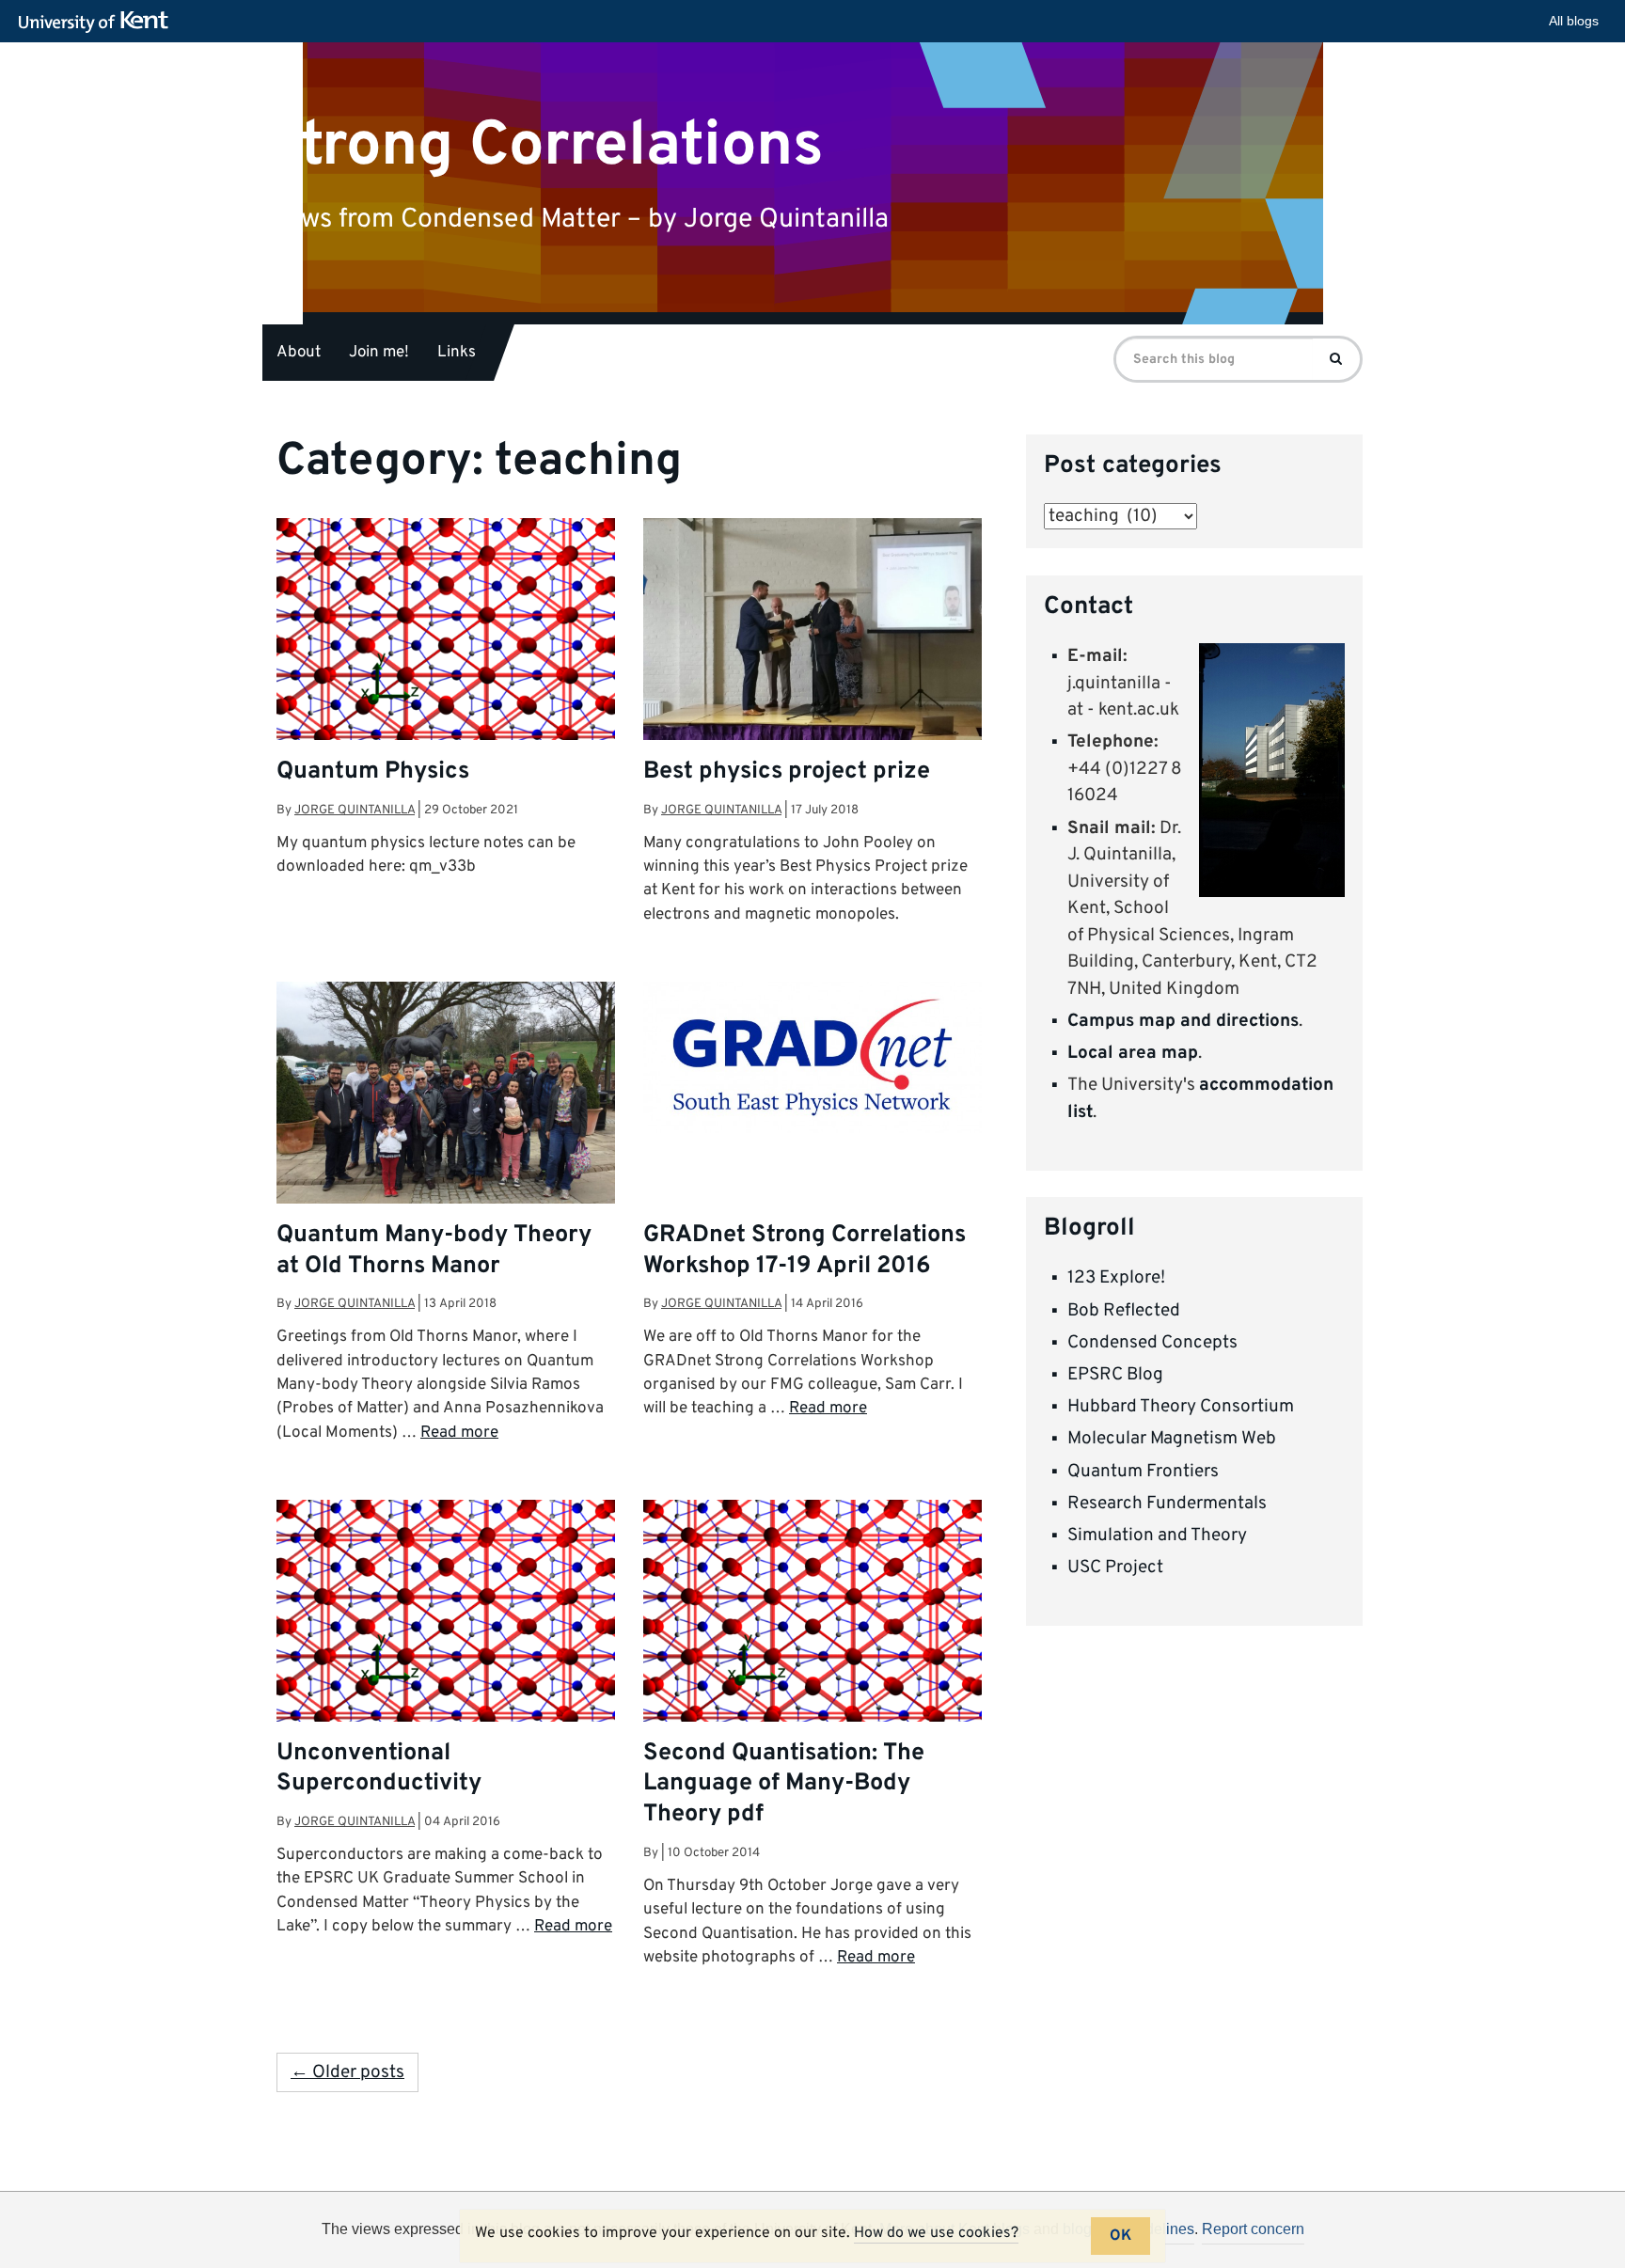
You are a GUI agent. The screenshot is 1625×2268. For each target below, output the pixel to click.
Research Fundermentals (1167, 1504)
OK (1120, 2236)
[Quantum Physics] (446, 645)
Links (457, 353)
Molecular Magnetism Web (1172, 1439)
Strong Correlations (543, 145)
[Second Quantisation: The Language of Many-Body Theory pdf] (812, 1626)
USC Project (1115, 1567)
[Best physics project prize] (812, 643)
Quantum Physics (373, 772)
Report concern (1253, 2229)
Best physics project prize (787, 772)
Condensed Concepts (1152, 1343)
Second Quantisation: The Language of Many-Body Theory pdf (784, 1785)
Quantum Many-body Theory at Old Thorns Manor (434, 1251)
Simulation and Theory (1157, 1536)
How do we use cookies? (936, 2233)
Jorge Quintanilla (355, 810)
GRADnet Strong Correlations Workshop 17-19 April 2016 (805, 1251)
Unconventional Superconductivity (379, 1769)
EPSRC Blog (1115, 1375)
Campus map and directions (1183, 1021)
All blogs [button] (1574, 21)
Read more (459, 1433)
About (299, 353)
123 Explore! (1116, 1278)
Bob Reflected (1124, 1311)
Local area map (1133, 1053)
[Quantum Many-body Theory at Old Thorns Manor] (446, 1109)
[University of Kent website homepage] (98, 23)
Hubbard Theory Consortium (1181, 1407)
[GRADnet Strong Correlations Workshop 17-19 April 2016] (812, 1057)
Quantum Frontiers (1143, 1472)
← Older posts (347, 2072)
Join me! (379, 353)
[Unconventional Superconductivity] (446, 1626)
